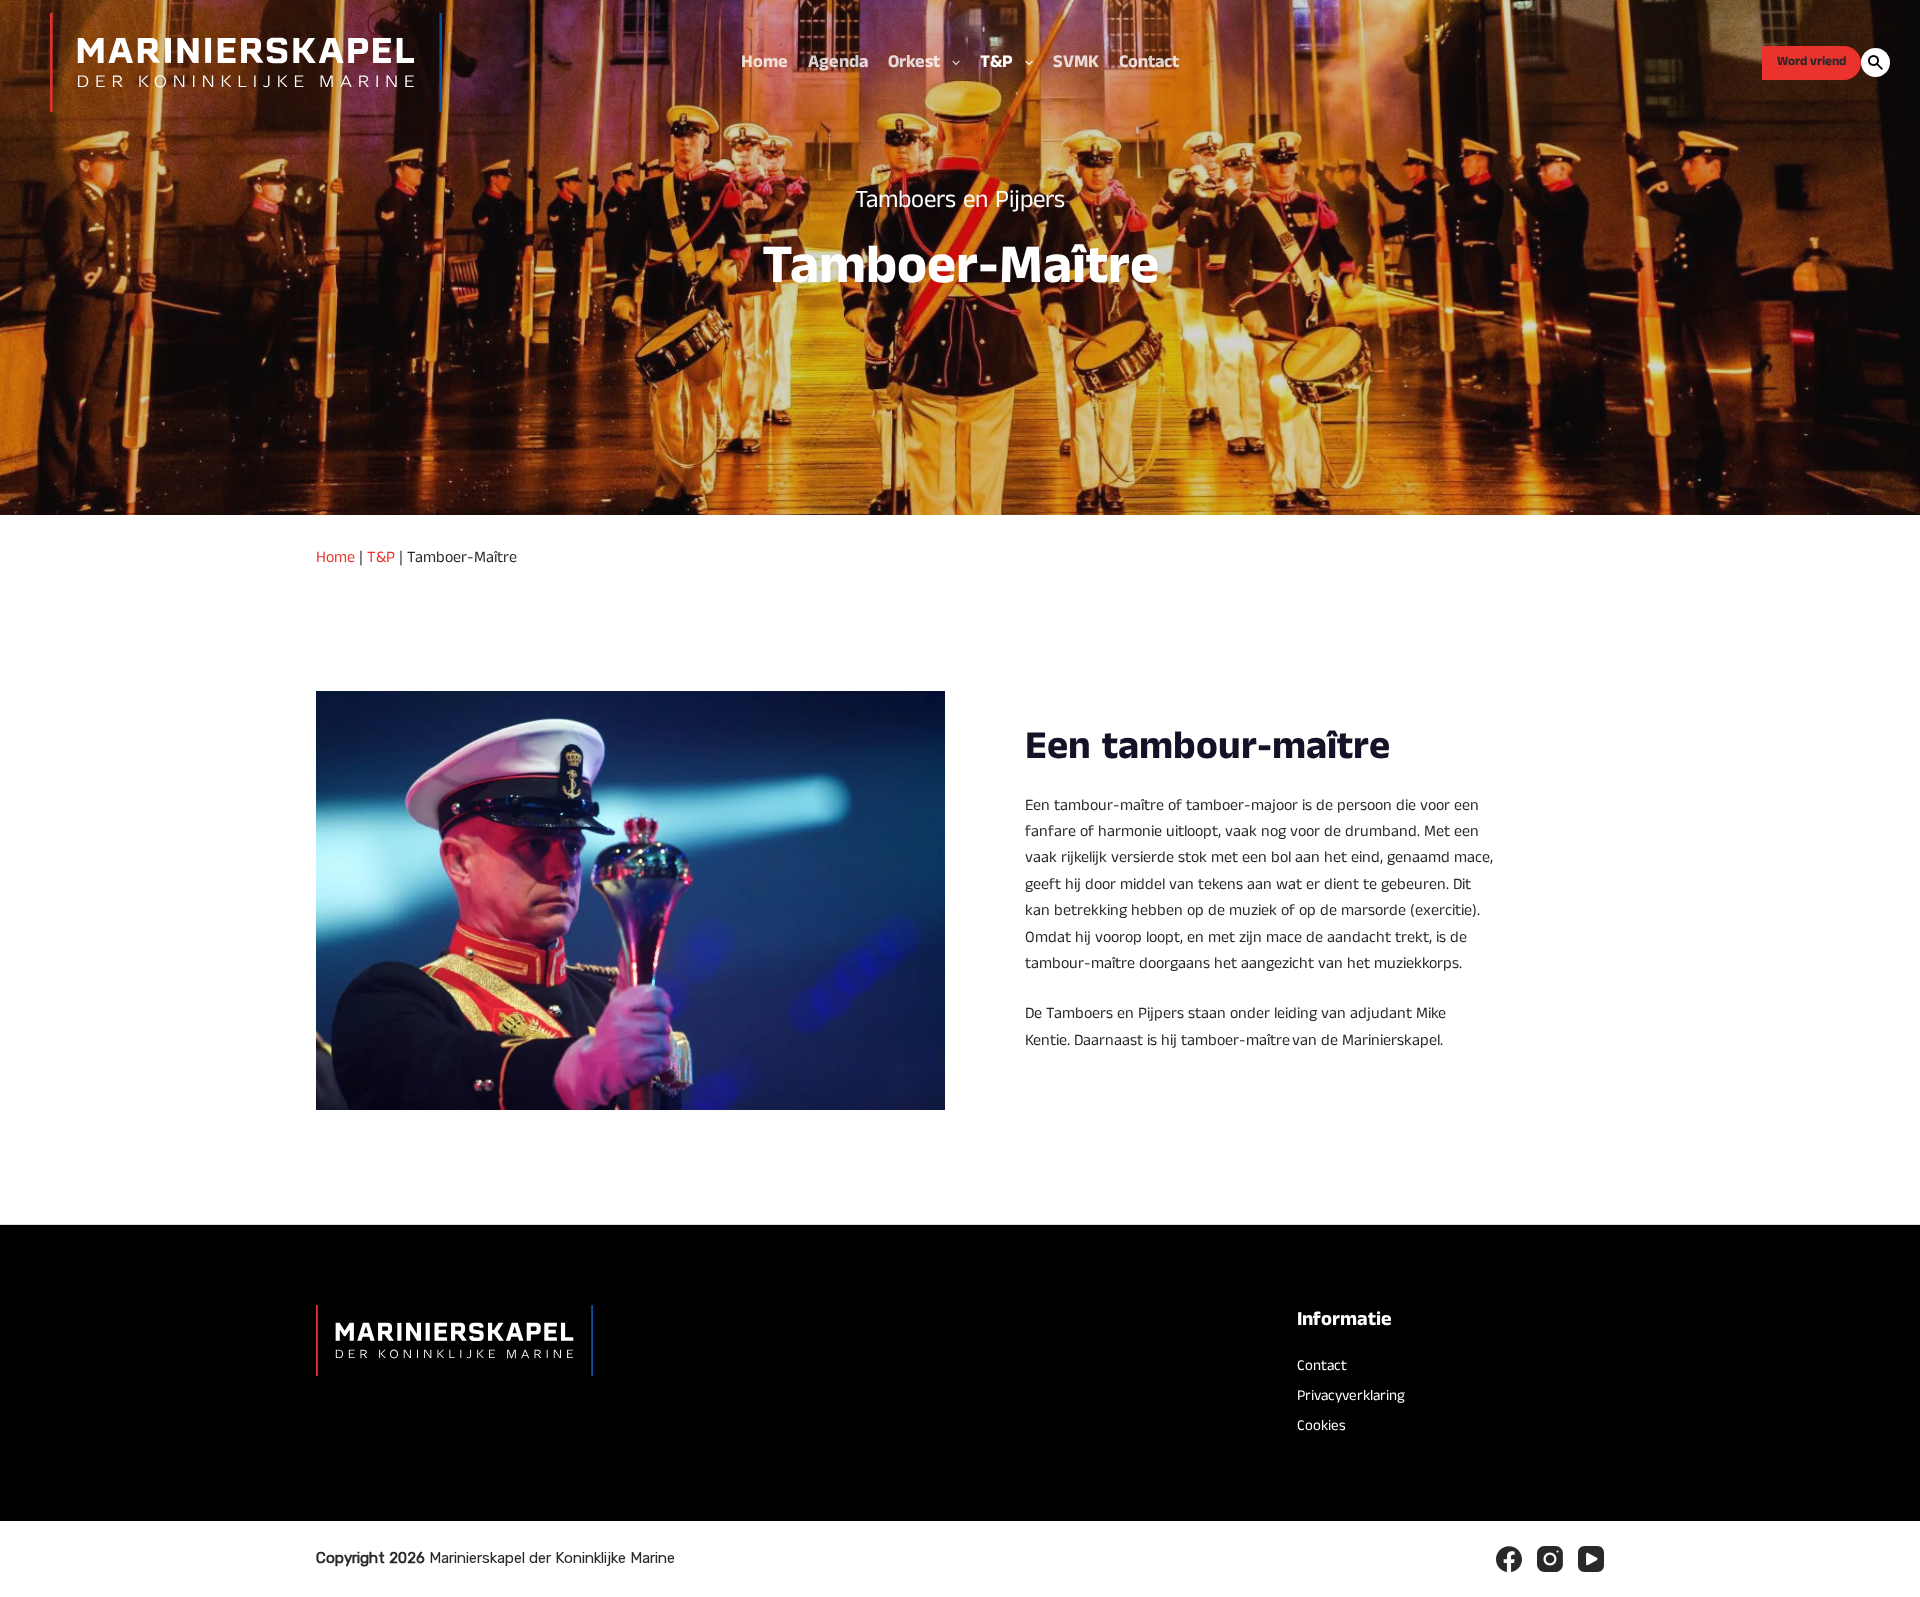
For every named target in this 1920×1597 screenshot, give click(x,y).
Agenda (838, 62)
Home (764, 62)
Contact (1149, 62)
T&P (996, 62)
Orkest (914, 62)
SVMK (1076, 62)
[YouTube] (1591, 1559)
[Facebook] (1509, 1559)
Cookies (1321, 1425)
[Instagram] (1550, 1559)
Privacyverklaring (1351, 1395)
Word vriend (1811, 61)
